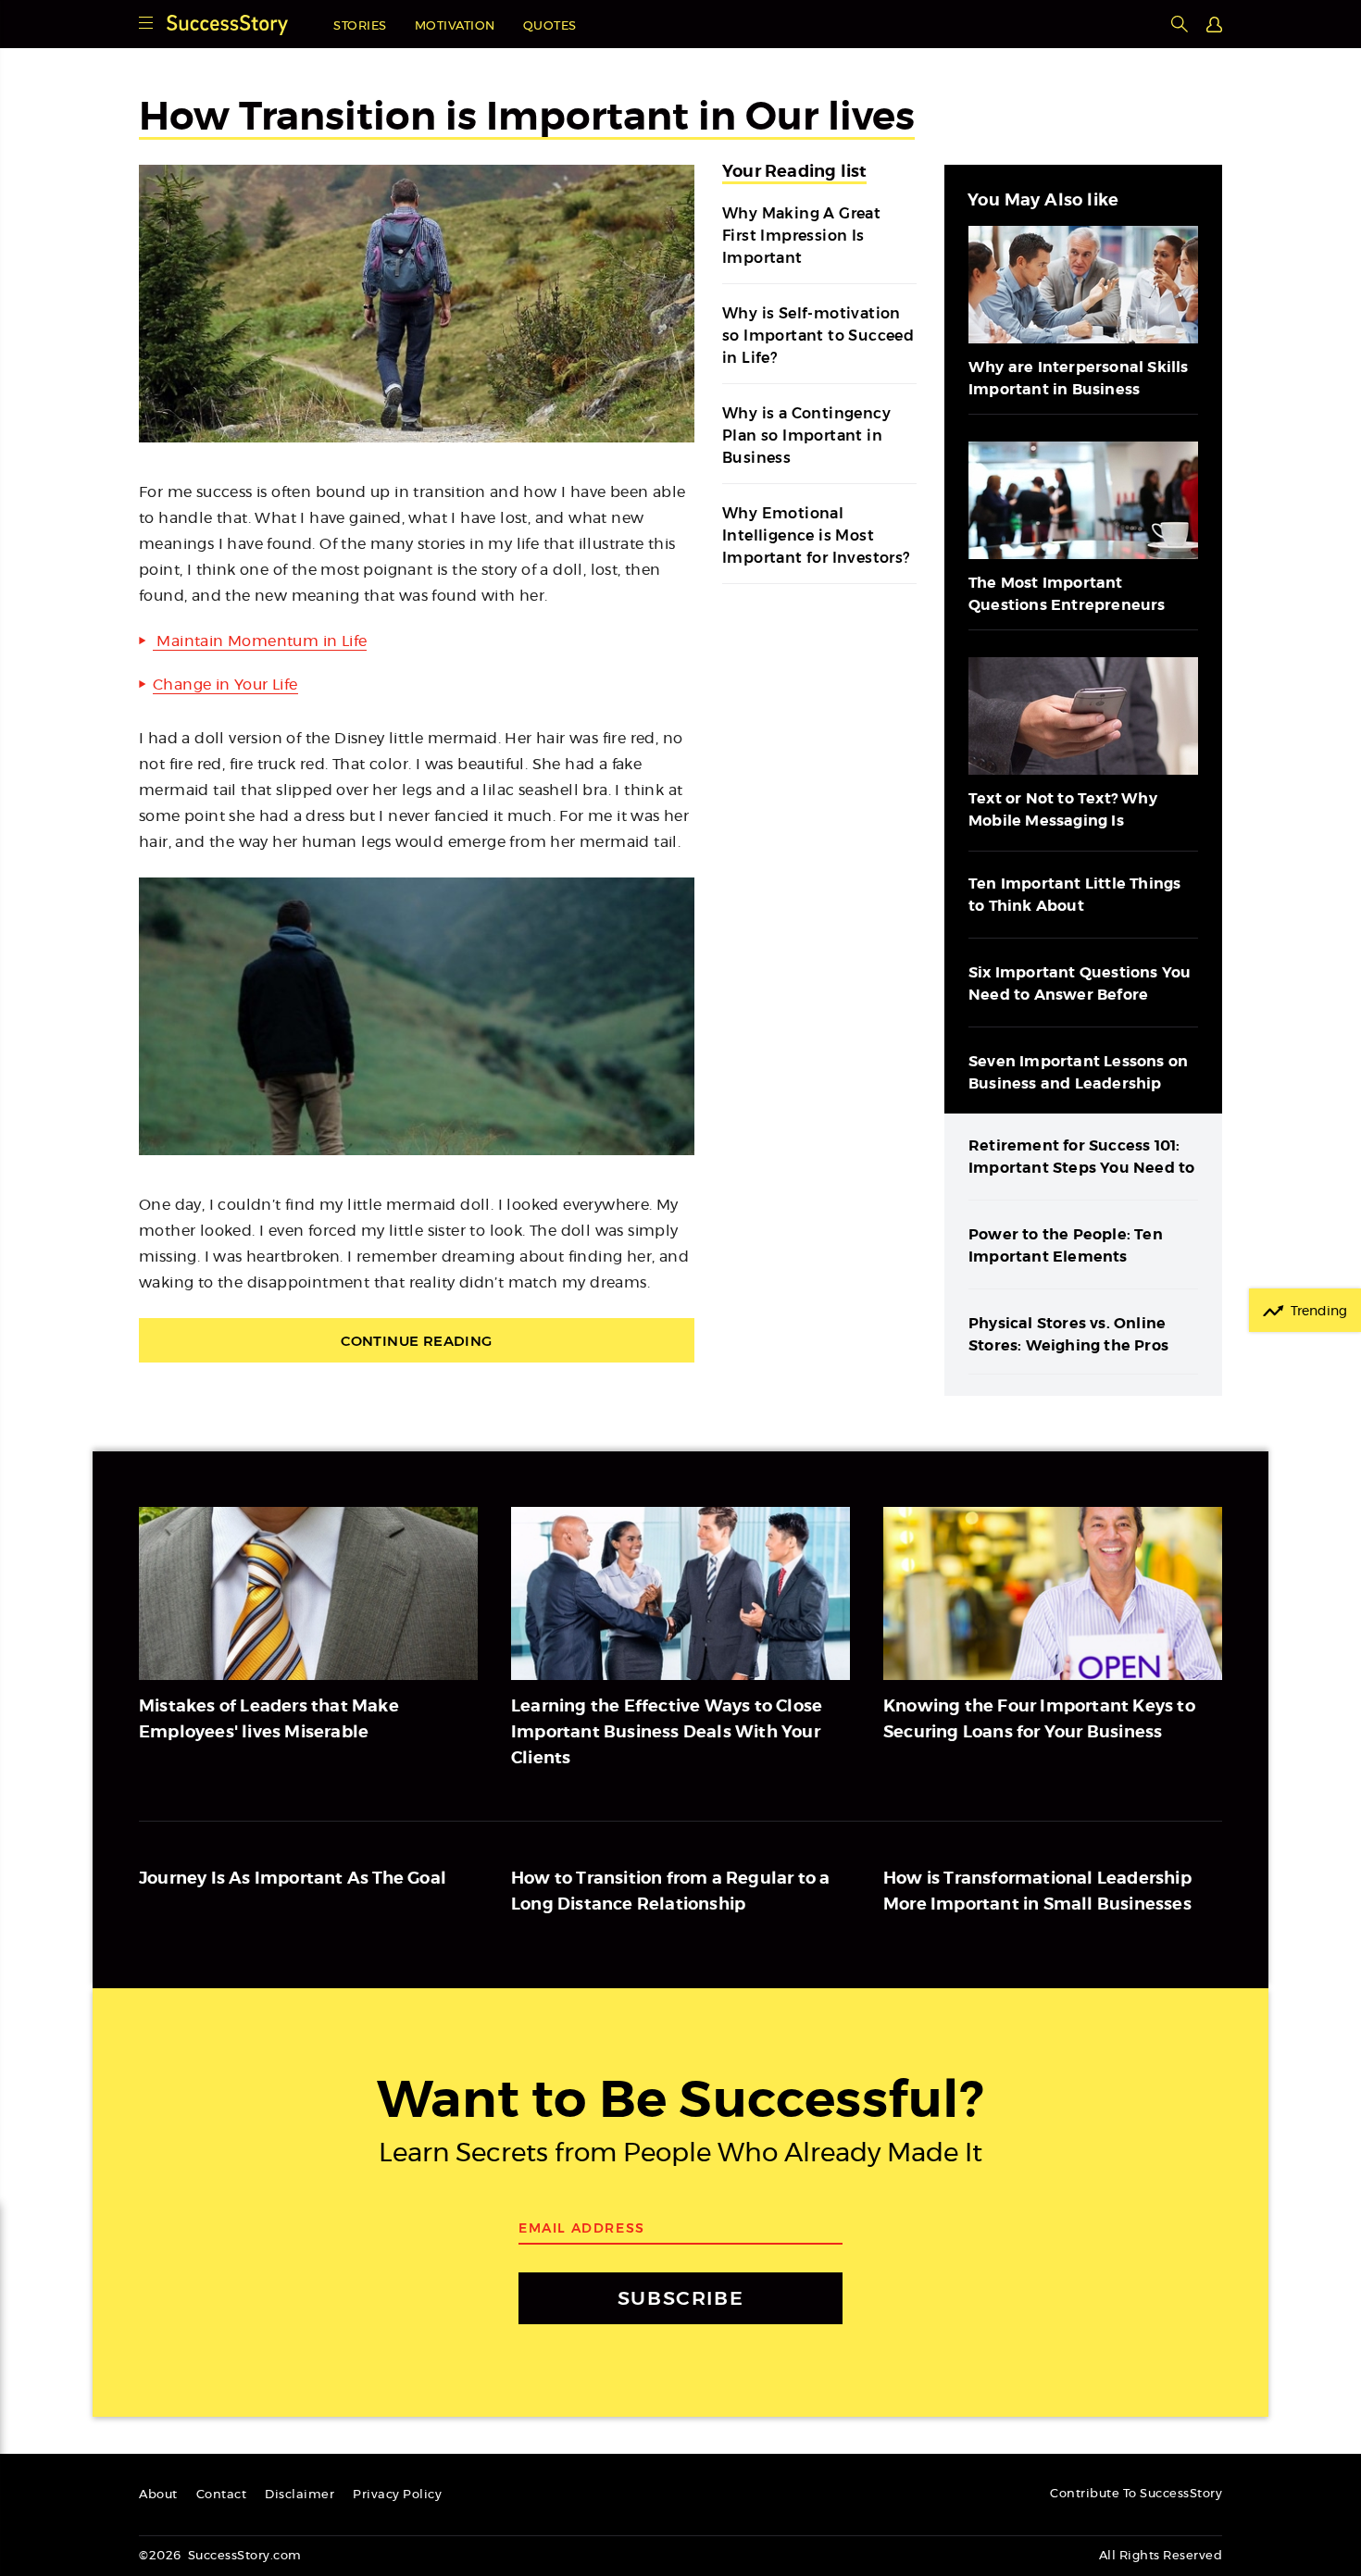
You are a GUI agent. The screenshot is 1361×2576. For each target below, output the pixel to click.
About (158, 2495)
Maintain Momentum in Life (260, 641)
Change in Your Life (225, 685)
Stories (360, 26)
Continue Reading (416, 1341)
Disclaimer (300, 2495)
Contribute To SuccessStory (1136, 2494)
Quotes (550, 26)
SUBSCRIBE (680, 2298)
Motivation (455, 26)
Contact (222, 2495)
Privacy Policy (397, 2495)
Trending (1319, 1312)
